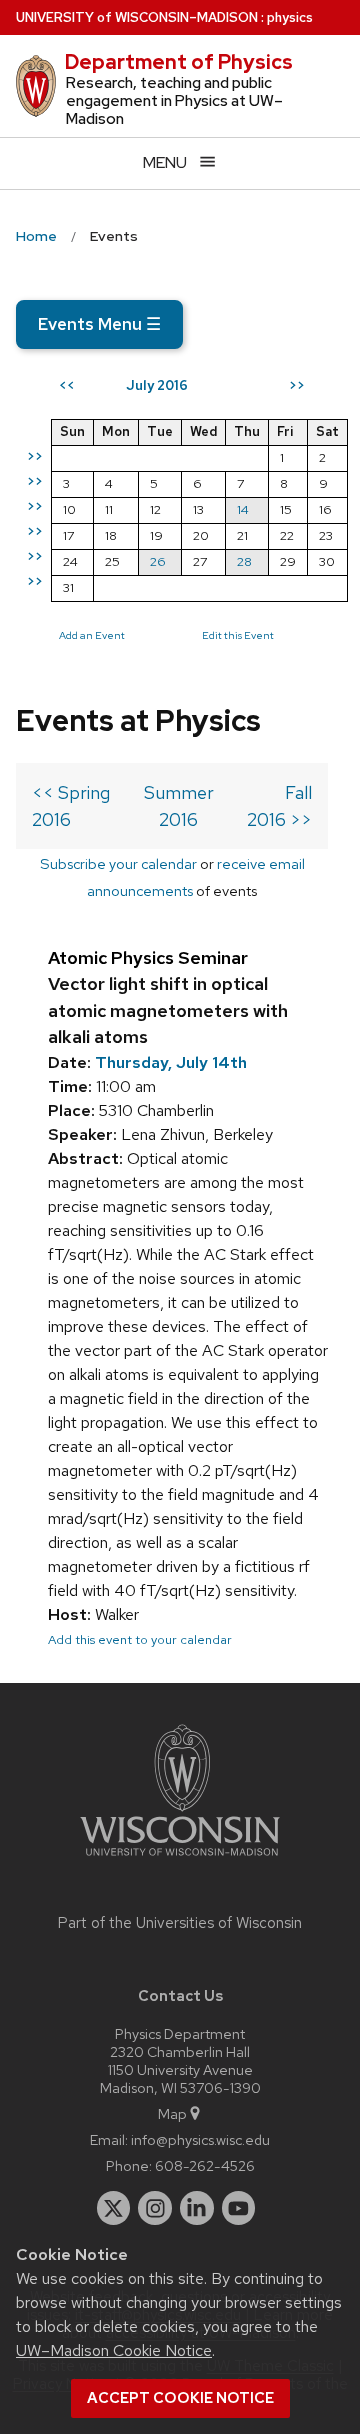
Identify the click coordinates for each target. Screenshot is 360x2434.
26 (158, 561)
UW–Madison (137, 17)
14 (243, 509)
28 (244, 561)
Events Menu (99, 324)
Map (172, 2113)
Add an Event (92, 635)
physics (290, 17)
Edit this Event (238, 635)
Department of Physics (179, 62)
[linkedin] (197, 2208)
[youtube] (239, 2208)
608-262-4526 (205, 2165)
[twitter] (114, 2208)
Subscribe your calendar (118, 863)
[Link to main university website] (180, 1859)
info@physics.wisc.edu (200, 2139)
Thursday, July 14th (171, 1062)
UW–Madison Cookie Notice (114, 2350)
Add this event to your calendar (140, 1639)
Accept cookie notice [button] (180, 2398)
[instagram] (155, 2208)
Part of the (180, 1923)
